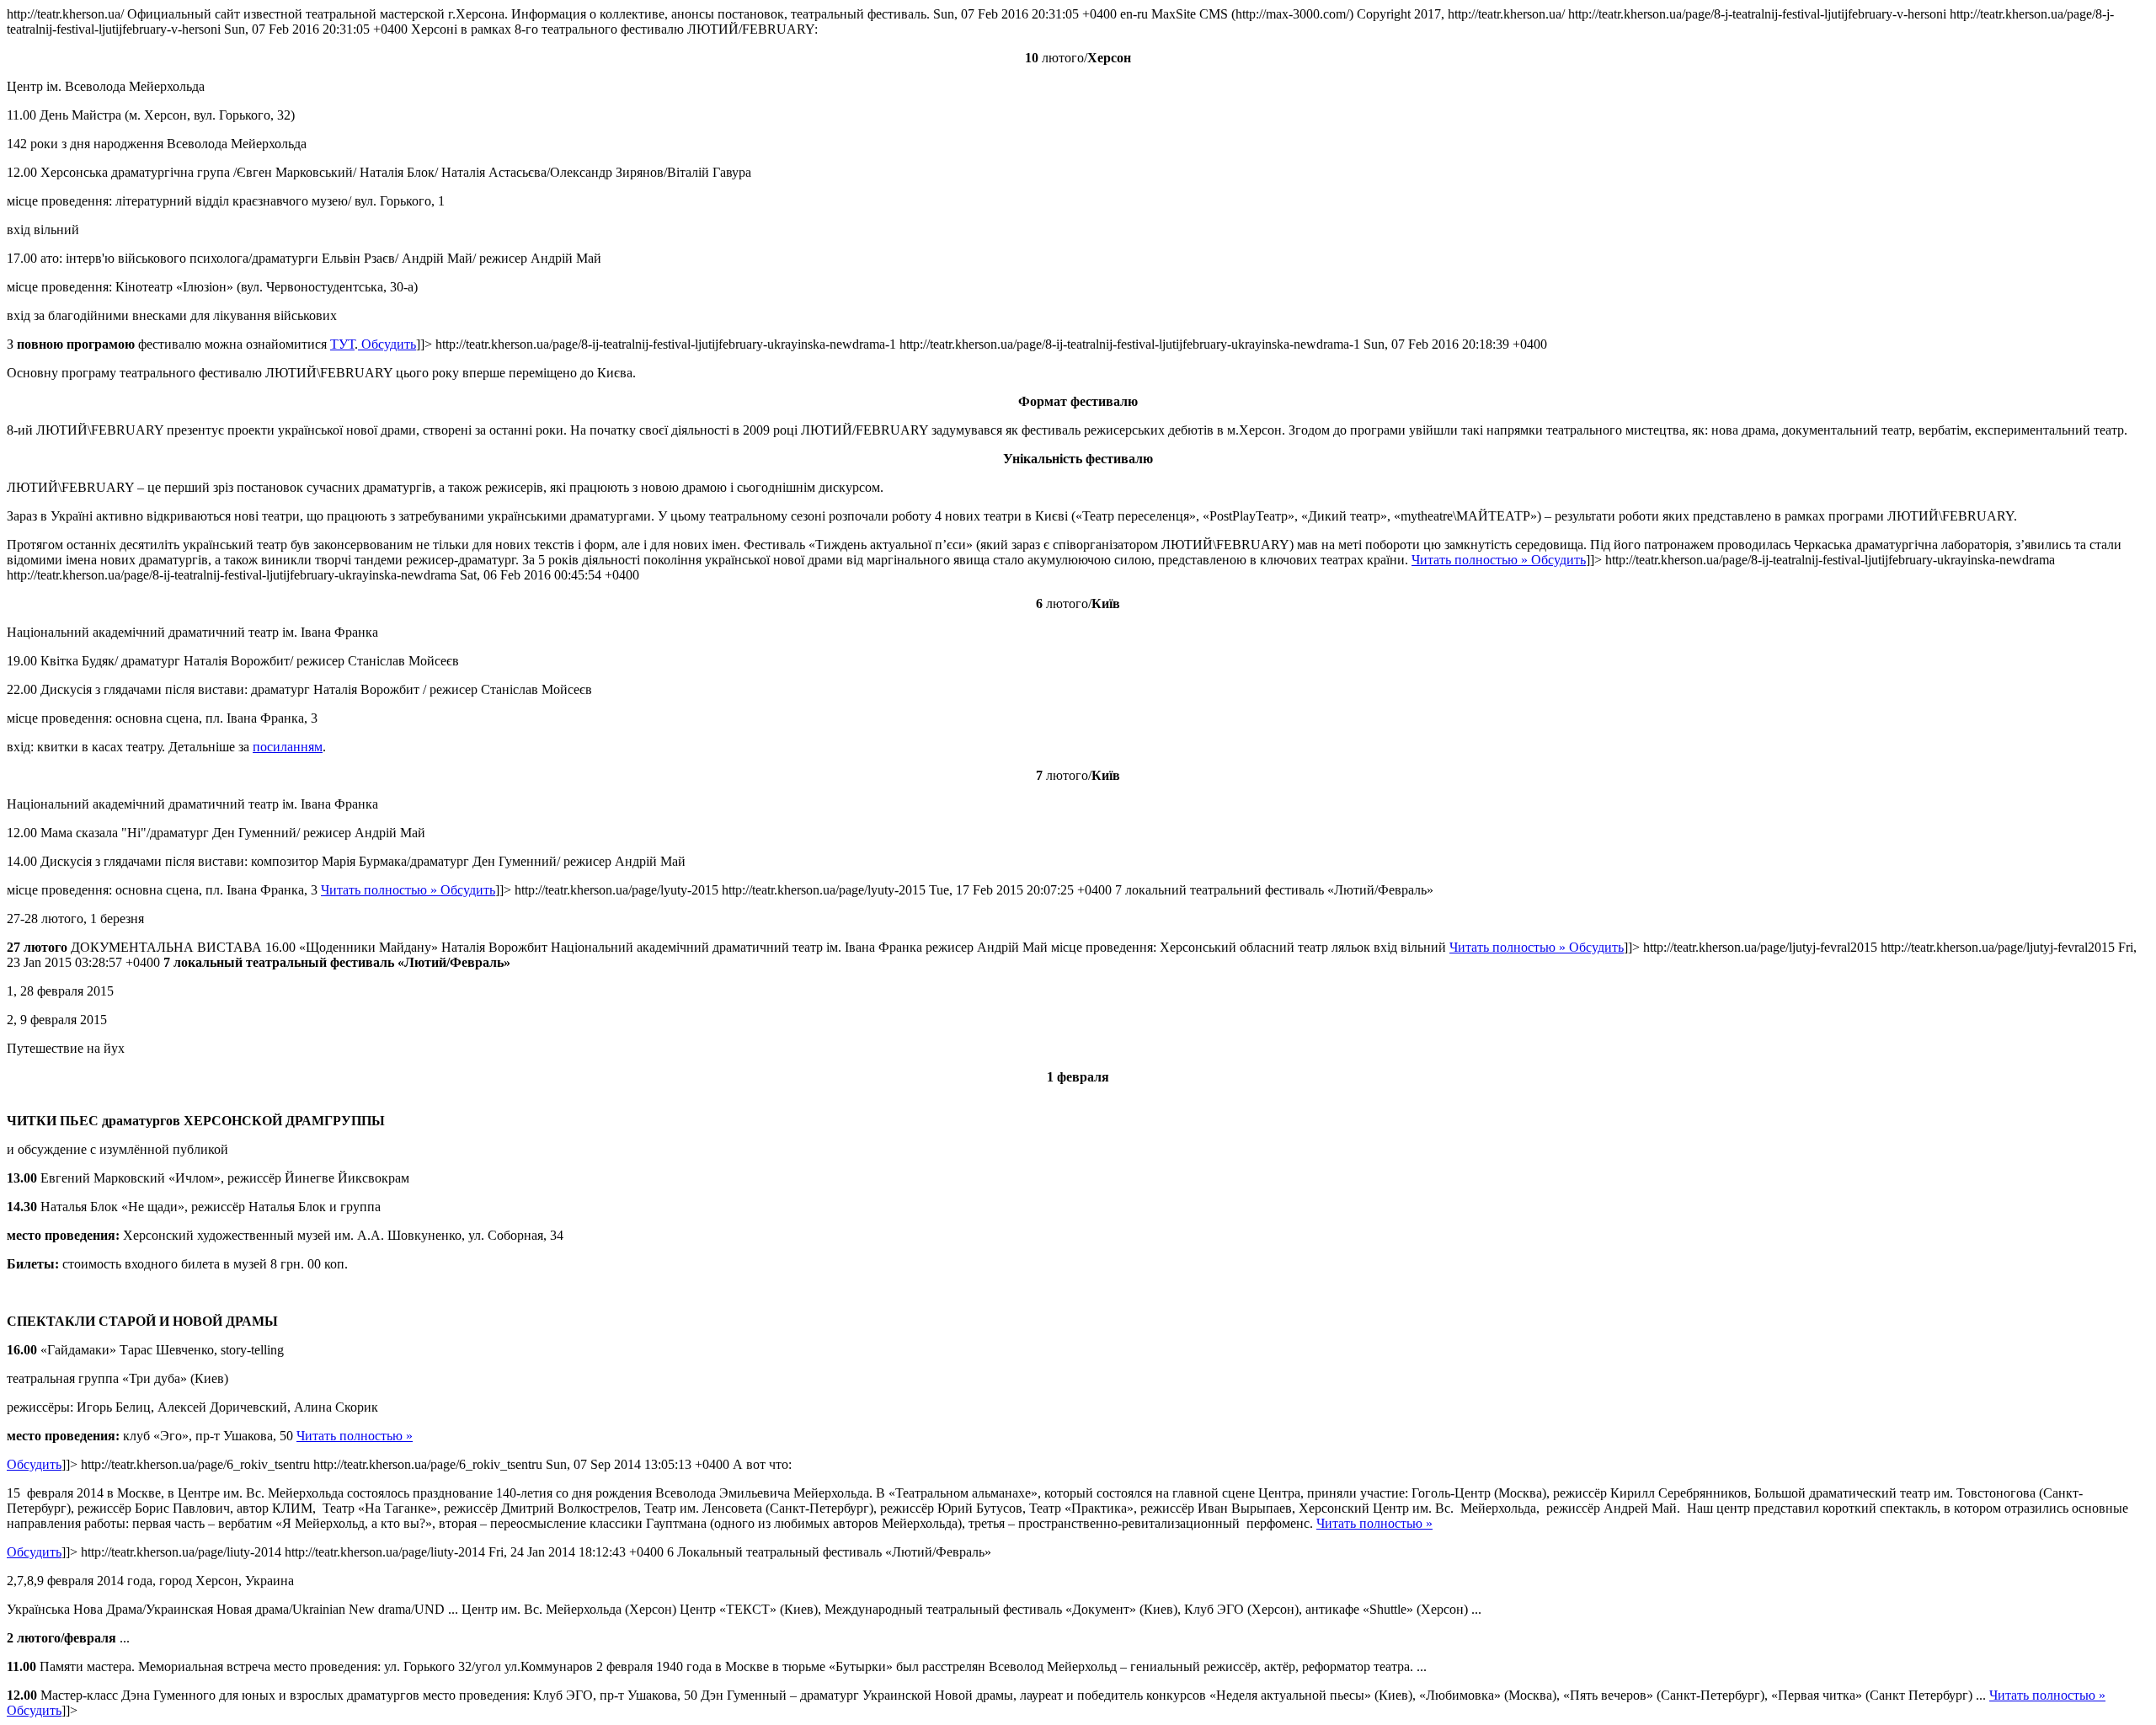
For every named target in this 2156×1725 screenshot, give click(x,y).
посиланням (288, 747)
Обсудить (387, 344)
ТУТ (342, 344)
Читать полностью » (1470, 560)
